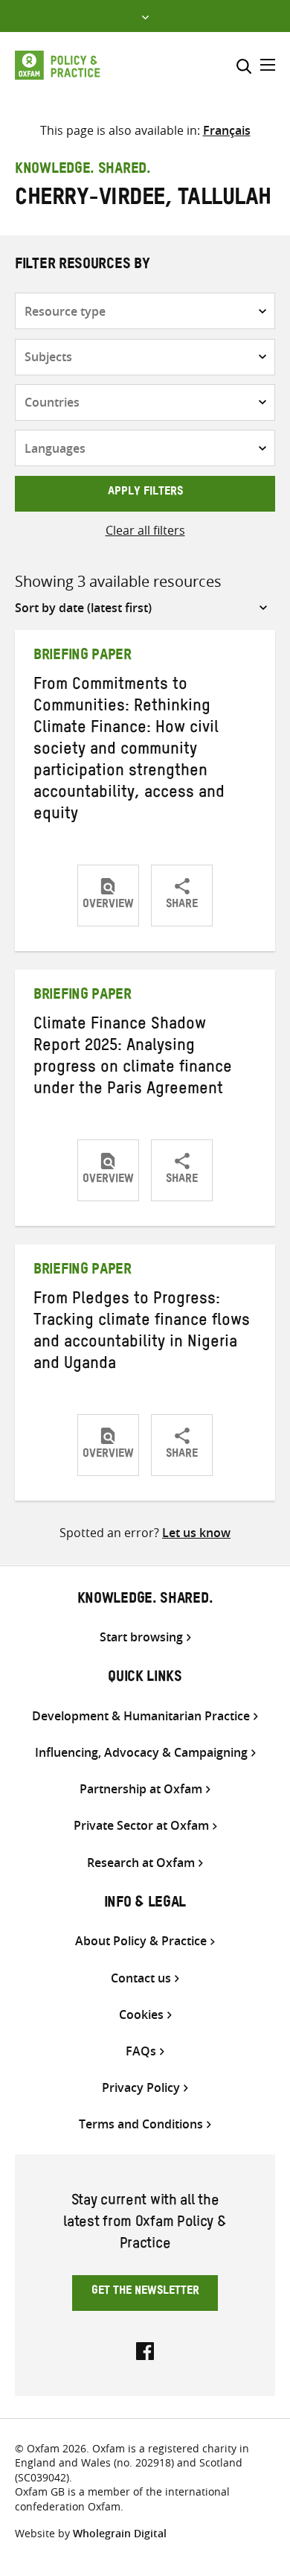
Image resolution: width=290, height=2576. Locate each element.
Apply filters (145, 493)
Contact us (141, 1978)
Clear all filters (145, 530)
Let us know (196, 1533)
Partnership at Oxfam (141, 1789)
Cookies (141, 2015)
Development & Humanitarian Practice (141, 1716)
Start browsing (141, 1637)
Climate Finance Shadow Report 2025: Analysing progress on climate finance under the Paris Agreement (133, 1059)
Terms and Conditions (141, 2124)
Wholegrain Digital (120, 2533)
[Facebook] (145, 2350)
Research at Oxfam (141, 1863)
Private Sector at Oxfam (141, 1826)
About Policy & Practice (141, 1941)
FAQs (141, 2051)
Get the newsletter (145, 2292)
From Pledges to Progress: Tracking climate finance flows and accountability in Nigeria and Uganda (142, 1333)
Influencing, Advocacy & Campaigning (141, 1753)
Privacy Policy (141, 2088)
